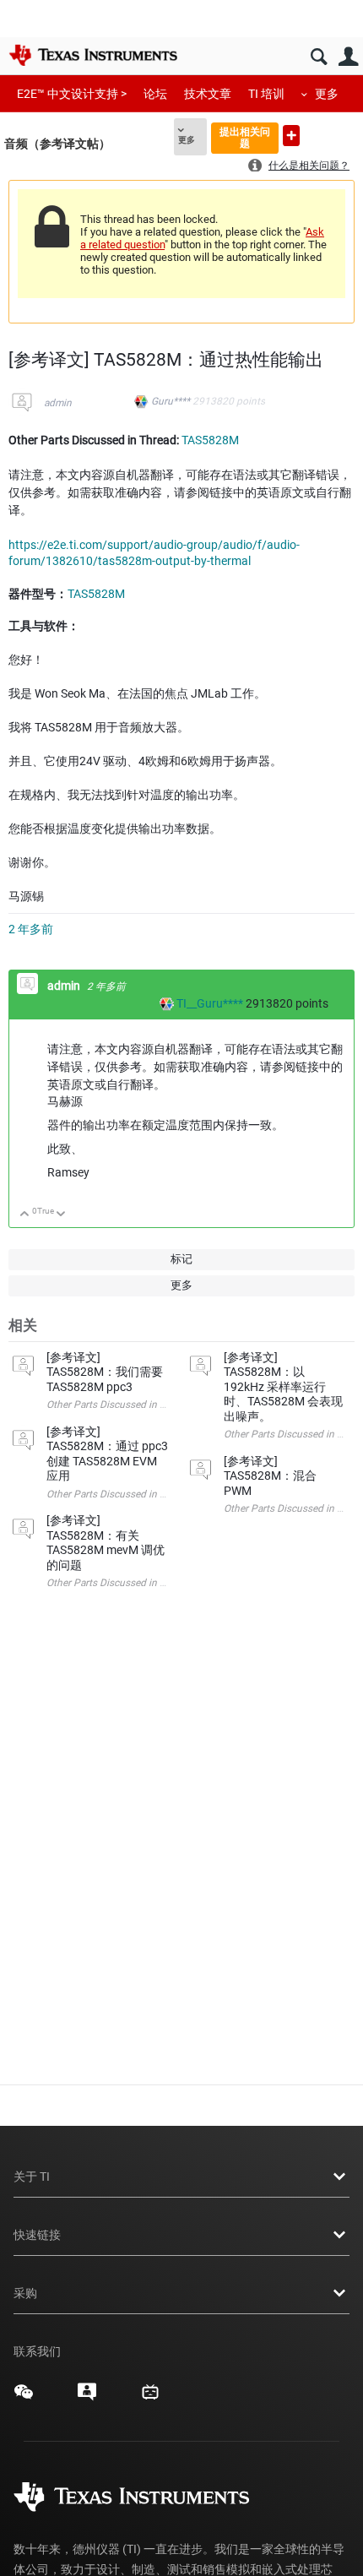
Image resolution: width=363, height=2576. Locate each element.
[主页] (93, 55)
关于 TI (32, 2177)
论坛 (155, 94)
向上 (25, 1215)
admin (58, 403)
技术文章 (208, 94)
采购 (25, 2293)
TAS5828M (210, 440)
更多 (327, 94)
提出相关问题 (245, 137)
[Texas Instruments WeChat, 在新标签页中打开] (24, 2398)
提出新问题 (291, 136)
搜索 (319, 57)
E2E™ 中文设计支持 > (72, 94)
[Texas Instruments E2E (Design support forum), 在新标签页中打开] (87, 2398)
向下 (61, 1215)
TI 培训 (266, 94)
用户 (348, 57)
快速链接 (37, 2235)
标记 (181, 1259)
